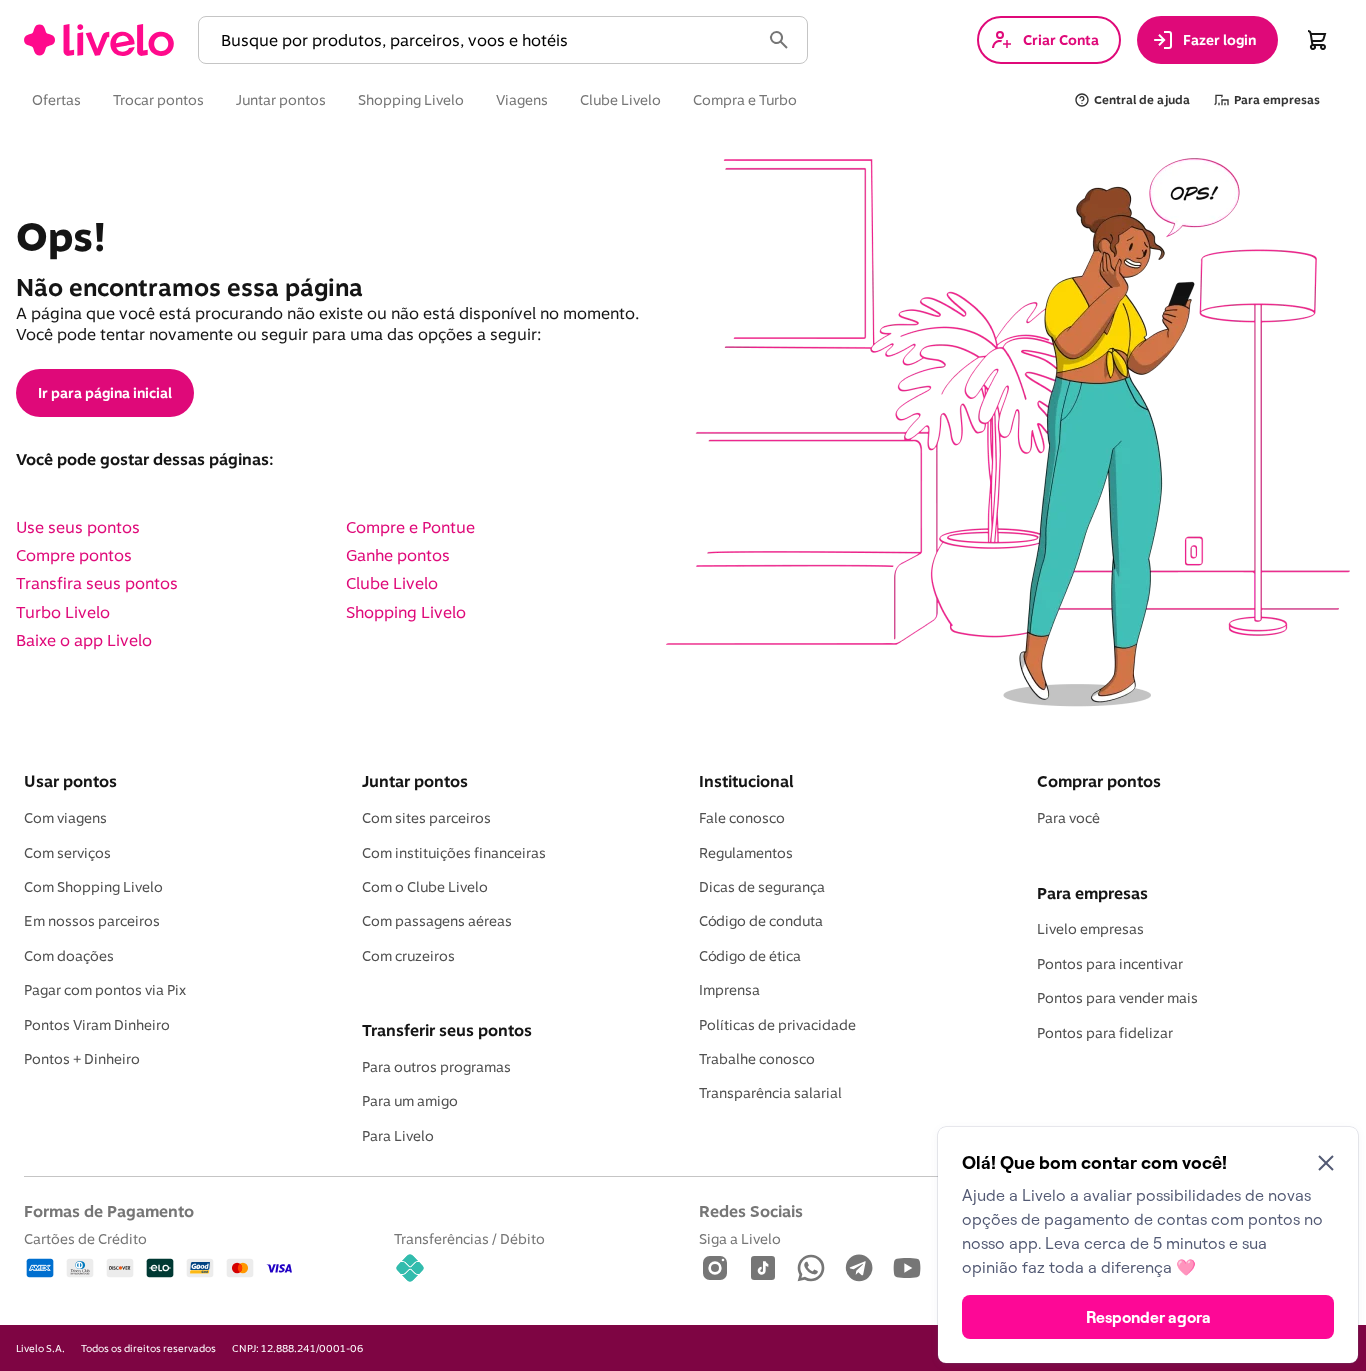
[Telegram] (859, 1269)
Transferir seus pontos (447, 1030)
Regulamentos (746, 853)
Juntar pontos (415, 781)
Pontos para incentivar (1110, 964)
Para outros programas (436, 1067)
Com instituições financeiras (454, 853)
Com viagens (65, 818)
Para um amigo (410, 1101)
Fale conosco (742, 818)
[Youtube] (907, 1269)
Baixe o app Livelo (84, 640)
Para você (1068, 818)
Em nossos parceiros (92, 921)
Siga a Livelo (740, 1238)
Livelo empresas (1090, 929)
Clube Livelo (392, 583)
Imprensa (729, 990)
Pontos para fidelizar (1105, 1033)
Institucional (746, 781)
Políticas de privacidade (777, 1025)
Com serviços (67, 853)
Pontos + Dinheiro (82, 1059)
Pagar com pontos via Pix (105, 990)
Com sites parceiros (426, 818)
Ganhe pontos (398, 555)
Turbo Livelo (63, 612)
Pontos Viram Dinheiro (97, 1025)
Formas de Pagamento (109, 1211)
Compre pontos (74, 555)
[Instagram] (715, 1269)
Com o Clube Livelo (425, 887)
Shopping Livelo (406, 612)
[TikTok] (763, 1269)
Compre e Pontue (410, 527)
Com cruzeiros (408, 956)
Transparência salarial (770, 1093)
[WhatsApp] (811, 1269)
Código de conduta (761, 921)
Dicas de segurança (762, 887)
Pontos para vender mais (1117, 998)
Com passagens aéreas (437, 921)
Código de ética (750, 956)
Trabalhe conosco (757, 1059)
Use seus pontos (78, 527)
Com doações (69, 956)
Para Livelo (398, 1136)
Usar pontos (70, 781)
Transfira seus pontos (97, 583)
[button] (483, 40)
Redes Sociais (751, 1211)
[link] (99, 40)
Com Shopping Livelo (93, 887)
